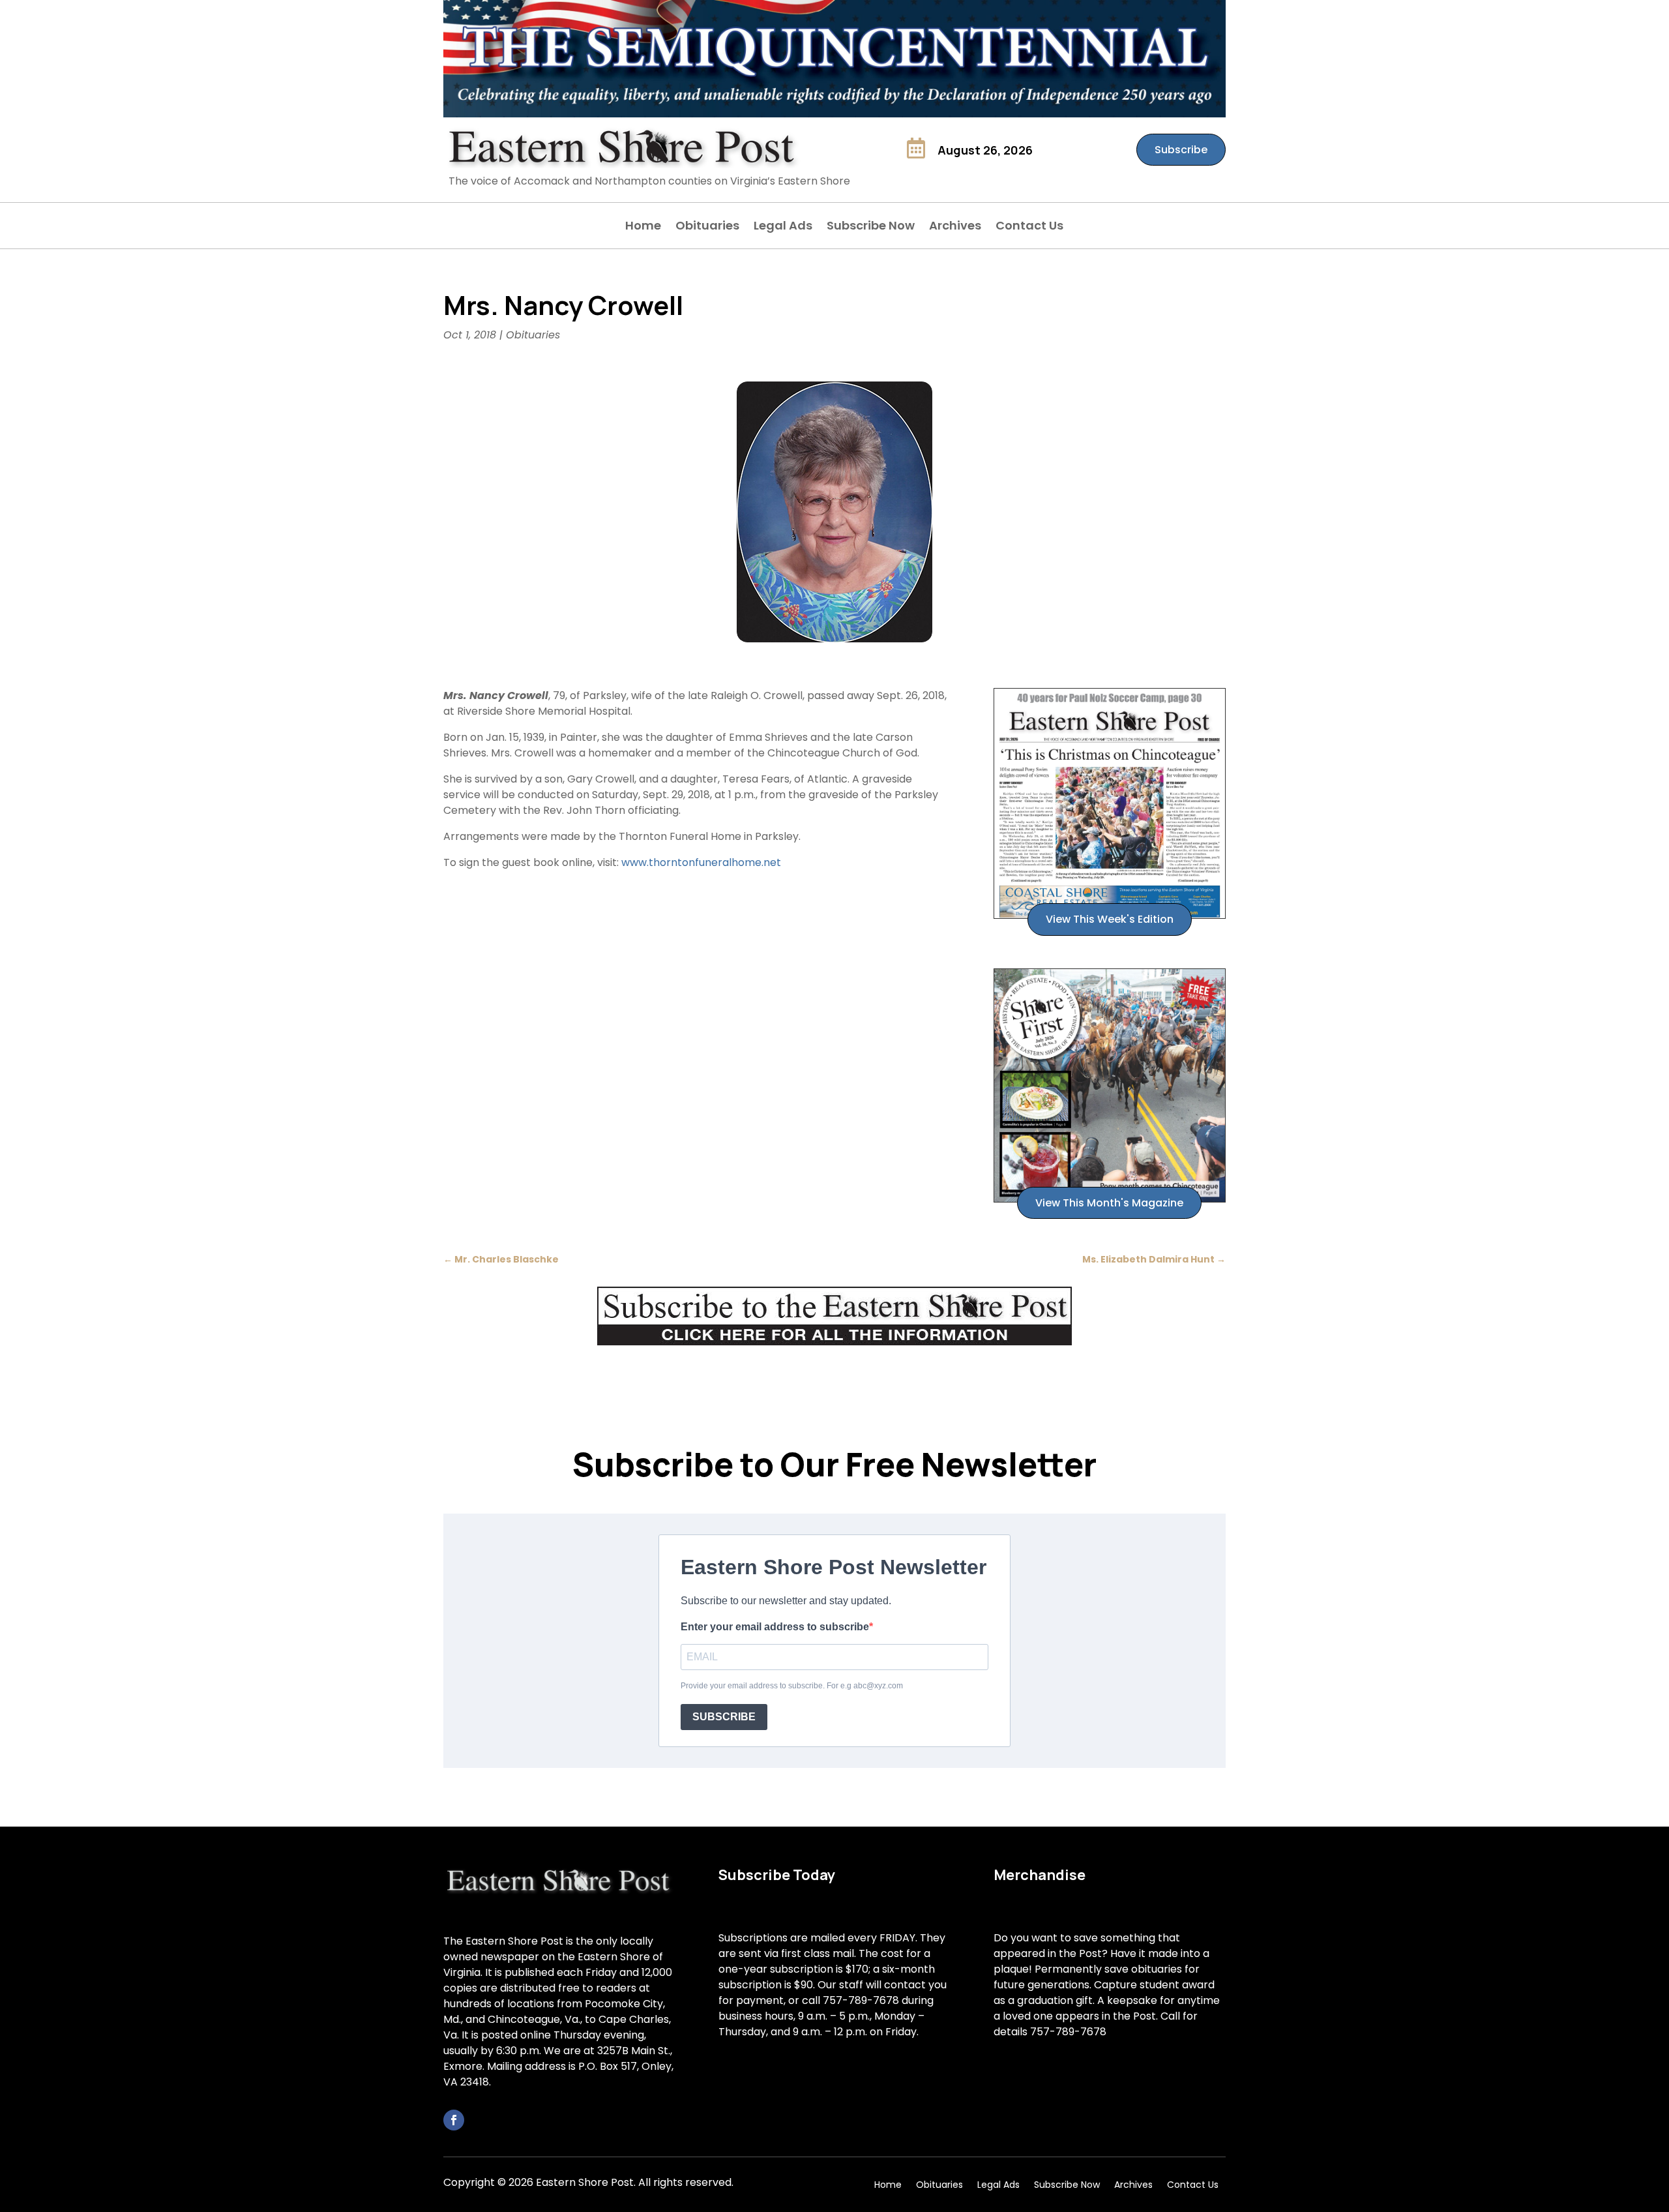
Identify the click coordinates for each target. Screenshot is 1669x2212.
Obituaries (707, 227)
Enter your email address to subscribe (775, 1627)
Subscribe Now (871, 227)
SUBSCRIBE (724, 1717)
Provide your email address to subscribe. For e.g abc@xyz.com (792, 1686)
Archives (955, 227)
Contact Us (1029, 227)
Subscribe (1181, 150)
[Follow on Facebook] (454, 2120)
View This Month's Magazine (1109, 1203)
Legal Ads (783, 227)
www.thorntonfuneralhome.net (701, 862)
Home (643, 227)
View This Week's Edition (1110, 919)
